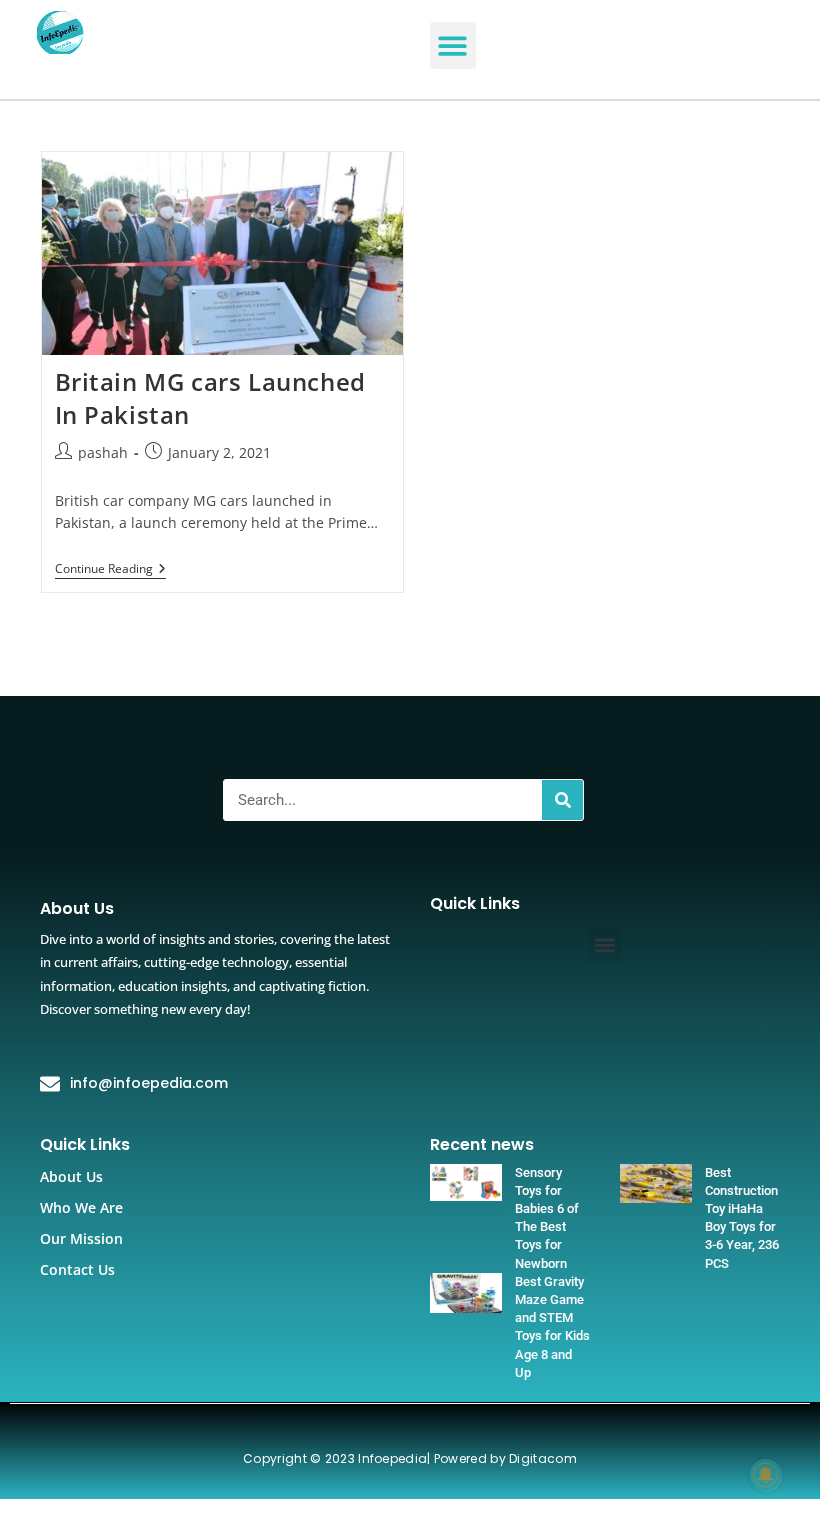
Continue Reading (110, 569)
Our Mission (81, 1238)
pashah (103, 452)
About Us (71, 1176)
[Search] (562, 800)
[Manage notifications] (766, 1475)
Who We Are (81, 1207)
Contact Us (77, 1269)
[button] (453, 45)
